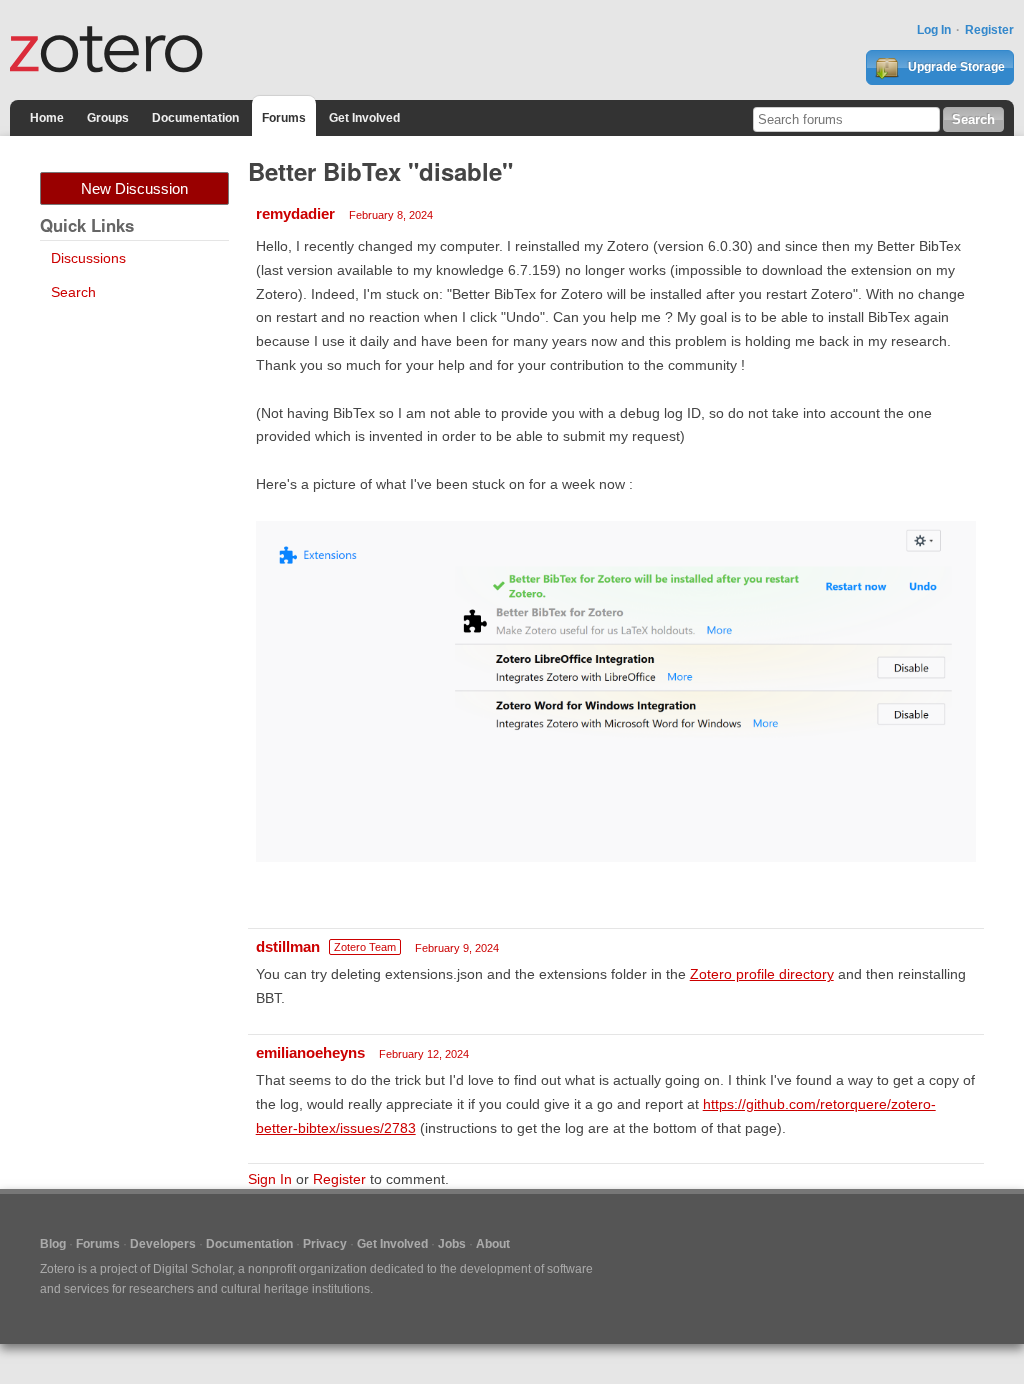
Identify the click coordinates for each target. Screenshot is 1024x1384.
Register (989, 30)
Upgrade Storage (955, 67)
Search (73, 292)
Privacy (325, 1244)
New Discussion (134, 188)
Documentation (195, 118)
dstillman (288, 946)
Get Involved (364, 118)
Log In (934, 30)
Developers (163, 1244)
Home (47, 118)
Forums (284, 118)
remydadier (295, 213)
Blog (53, 1244)
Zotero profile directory (762, 974)
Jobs (452, 1244)
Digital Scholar (192, 1269)
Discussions (88, 258)
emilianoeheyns (310, 1052)
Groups (108, 118)
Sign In (270, 1179)
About (493, 1244)
